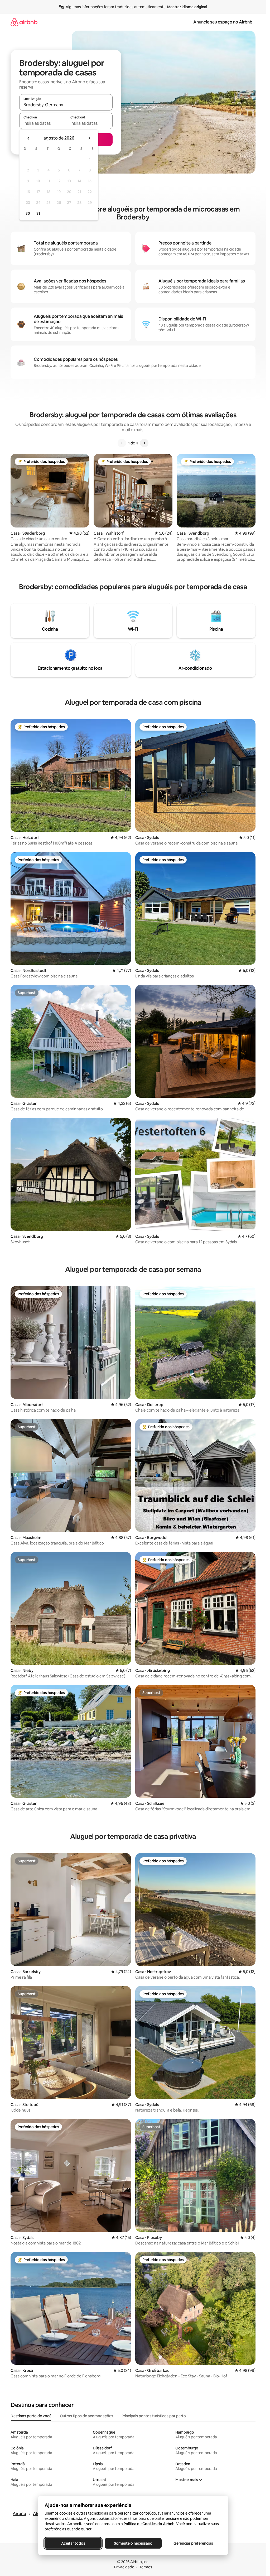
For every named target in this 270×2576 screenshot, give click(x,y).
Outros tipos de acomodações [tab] (86, 2416)
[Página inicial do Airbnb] (24, 22)
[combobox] (66, 105)
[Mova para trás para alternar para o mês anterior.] (28, 138)
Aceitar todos (73, 2543)
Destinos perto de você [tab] (31, 2416)
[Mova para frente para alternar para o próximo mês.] (89, 138)
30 (28, 213)
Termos (146, 2567)
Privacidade (124, 2567)
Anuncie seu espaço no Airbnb (223, 22)
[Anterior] (122, 443)
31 (38, 213)
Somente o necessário (133, 2543)
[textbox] (43, 123)
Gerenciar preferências (193, 2543)
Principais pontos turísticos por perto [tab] (154, 2416)
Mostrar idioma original (187, 7)
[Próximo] (144, 443)
